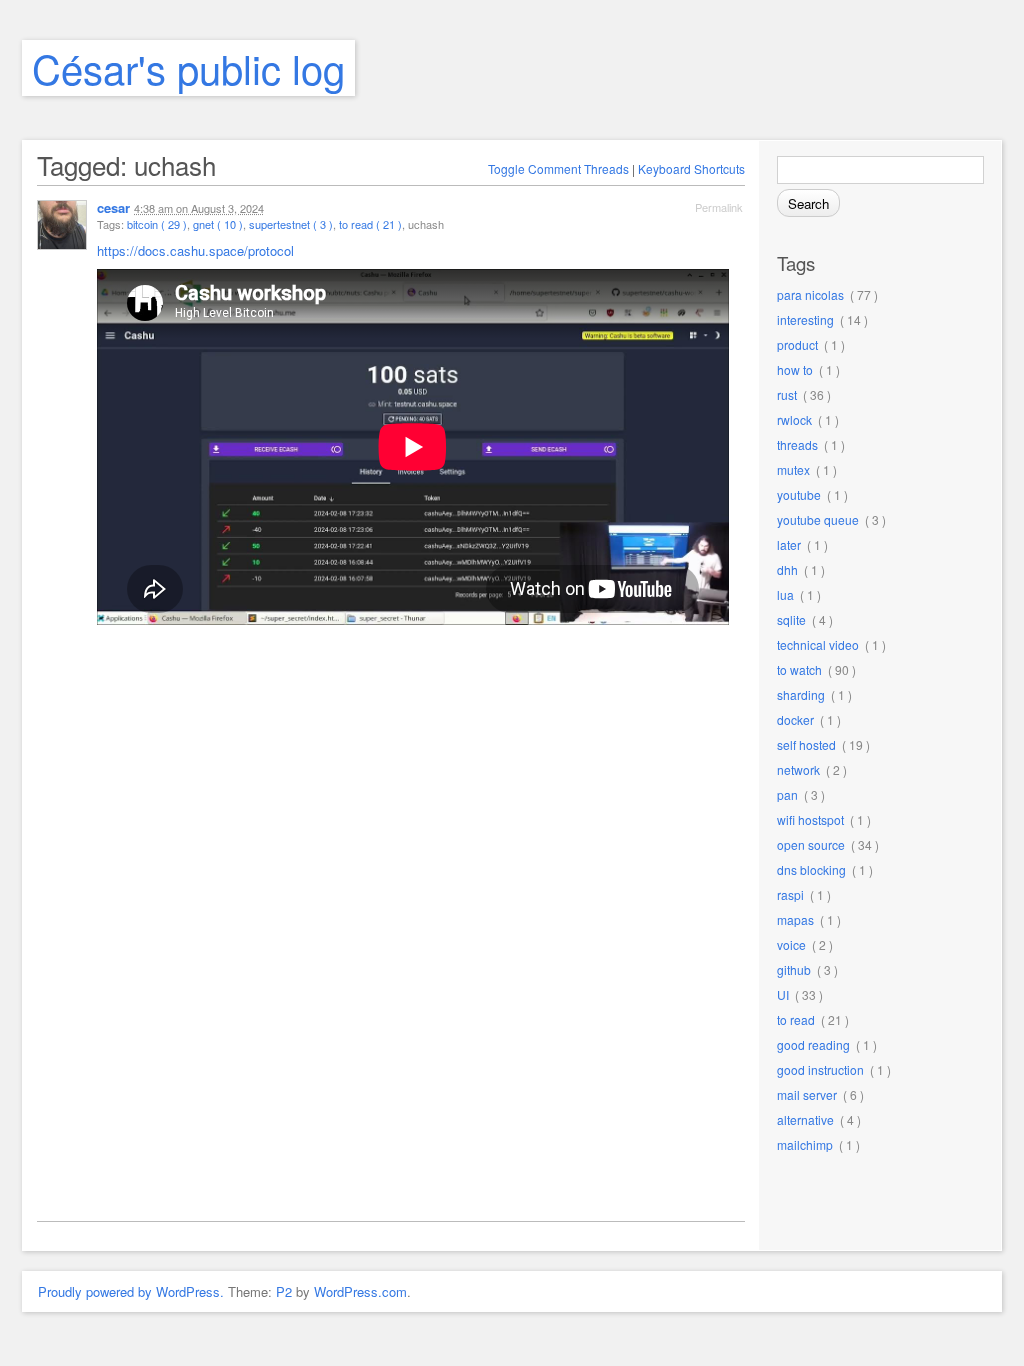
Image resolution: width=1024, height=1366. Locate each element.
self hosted (806, 744)
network (798, 769)
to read (796, 1019)
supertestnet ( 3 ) (291, 224)
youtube (799, 494)
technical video (818, 644)
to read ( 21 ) (370, 224)
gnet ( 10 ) (218, 224)
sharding (801, 694)
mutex (793, 469)
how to (795, 369)
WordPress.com (360, 1291)
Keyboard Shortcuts (691, 168)
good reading (813, 1044)
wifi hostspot (810, 819)
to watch (799, 669)
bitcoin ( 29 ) (157, 224)
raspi (790, 894)
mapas (795, 919)
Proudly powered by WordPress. (131, 1291)
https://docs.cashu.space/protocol (195, 250)
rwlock (794, 419)
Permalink (719, 207)
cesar (113, 207)
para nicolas (810, 294)
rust (787, 394)
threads (797, 444)
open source (811, 844)
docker (795, 719)
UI (783, 994)
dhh (787, 569)
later (789, 544)
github (794, 969)
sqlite (791, 619)
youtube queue (818, 519)
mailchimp (805, 1144)
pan (787, 794)
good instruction (820, 1069)
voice (791, 944)
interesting (805, 319)
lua (785, 594)
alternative (805, 1119)
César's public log (188, 67)
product (797, 344)
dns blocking (811, 869)
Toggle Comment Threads (558, 168)
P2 (284, 1291)
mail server (807, 1094)
